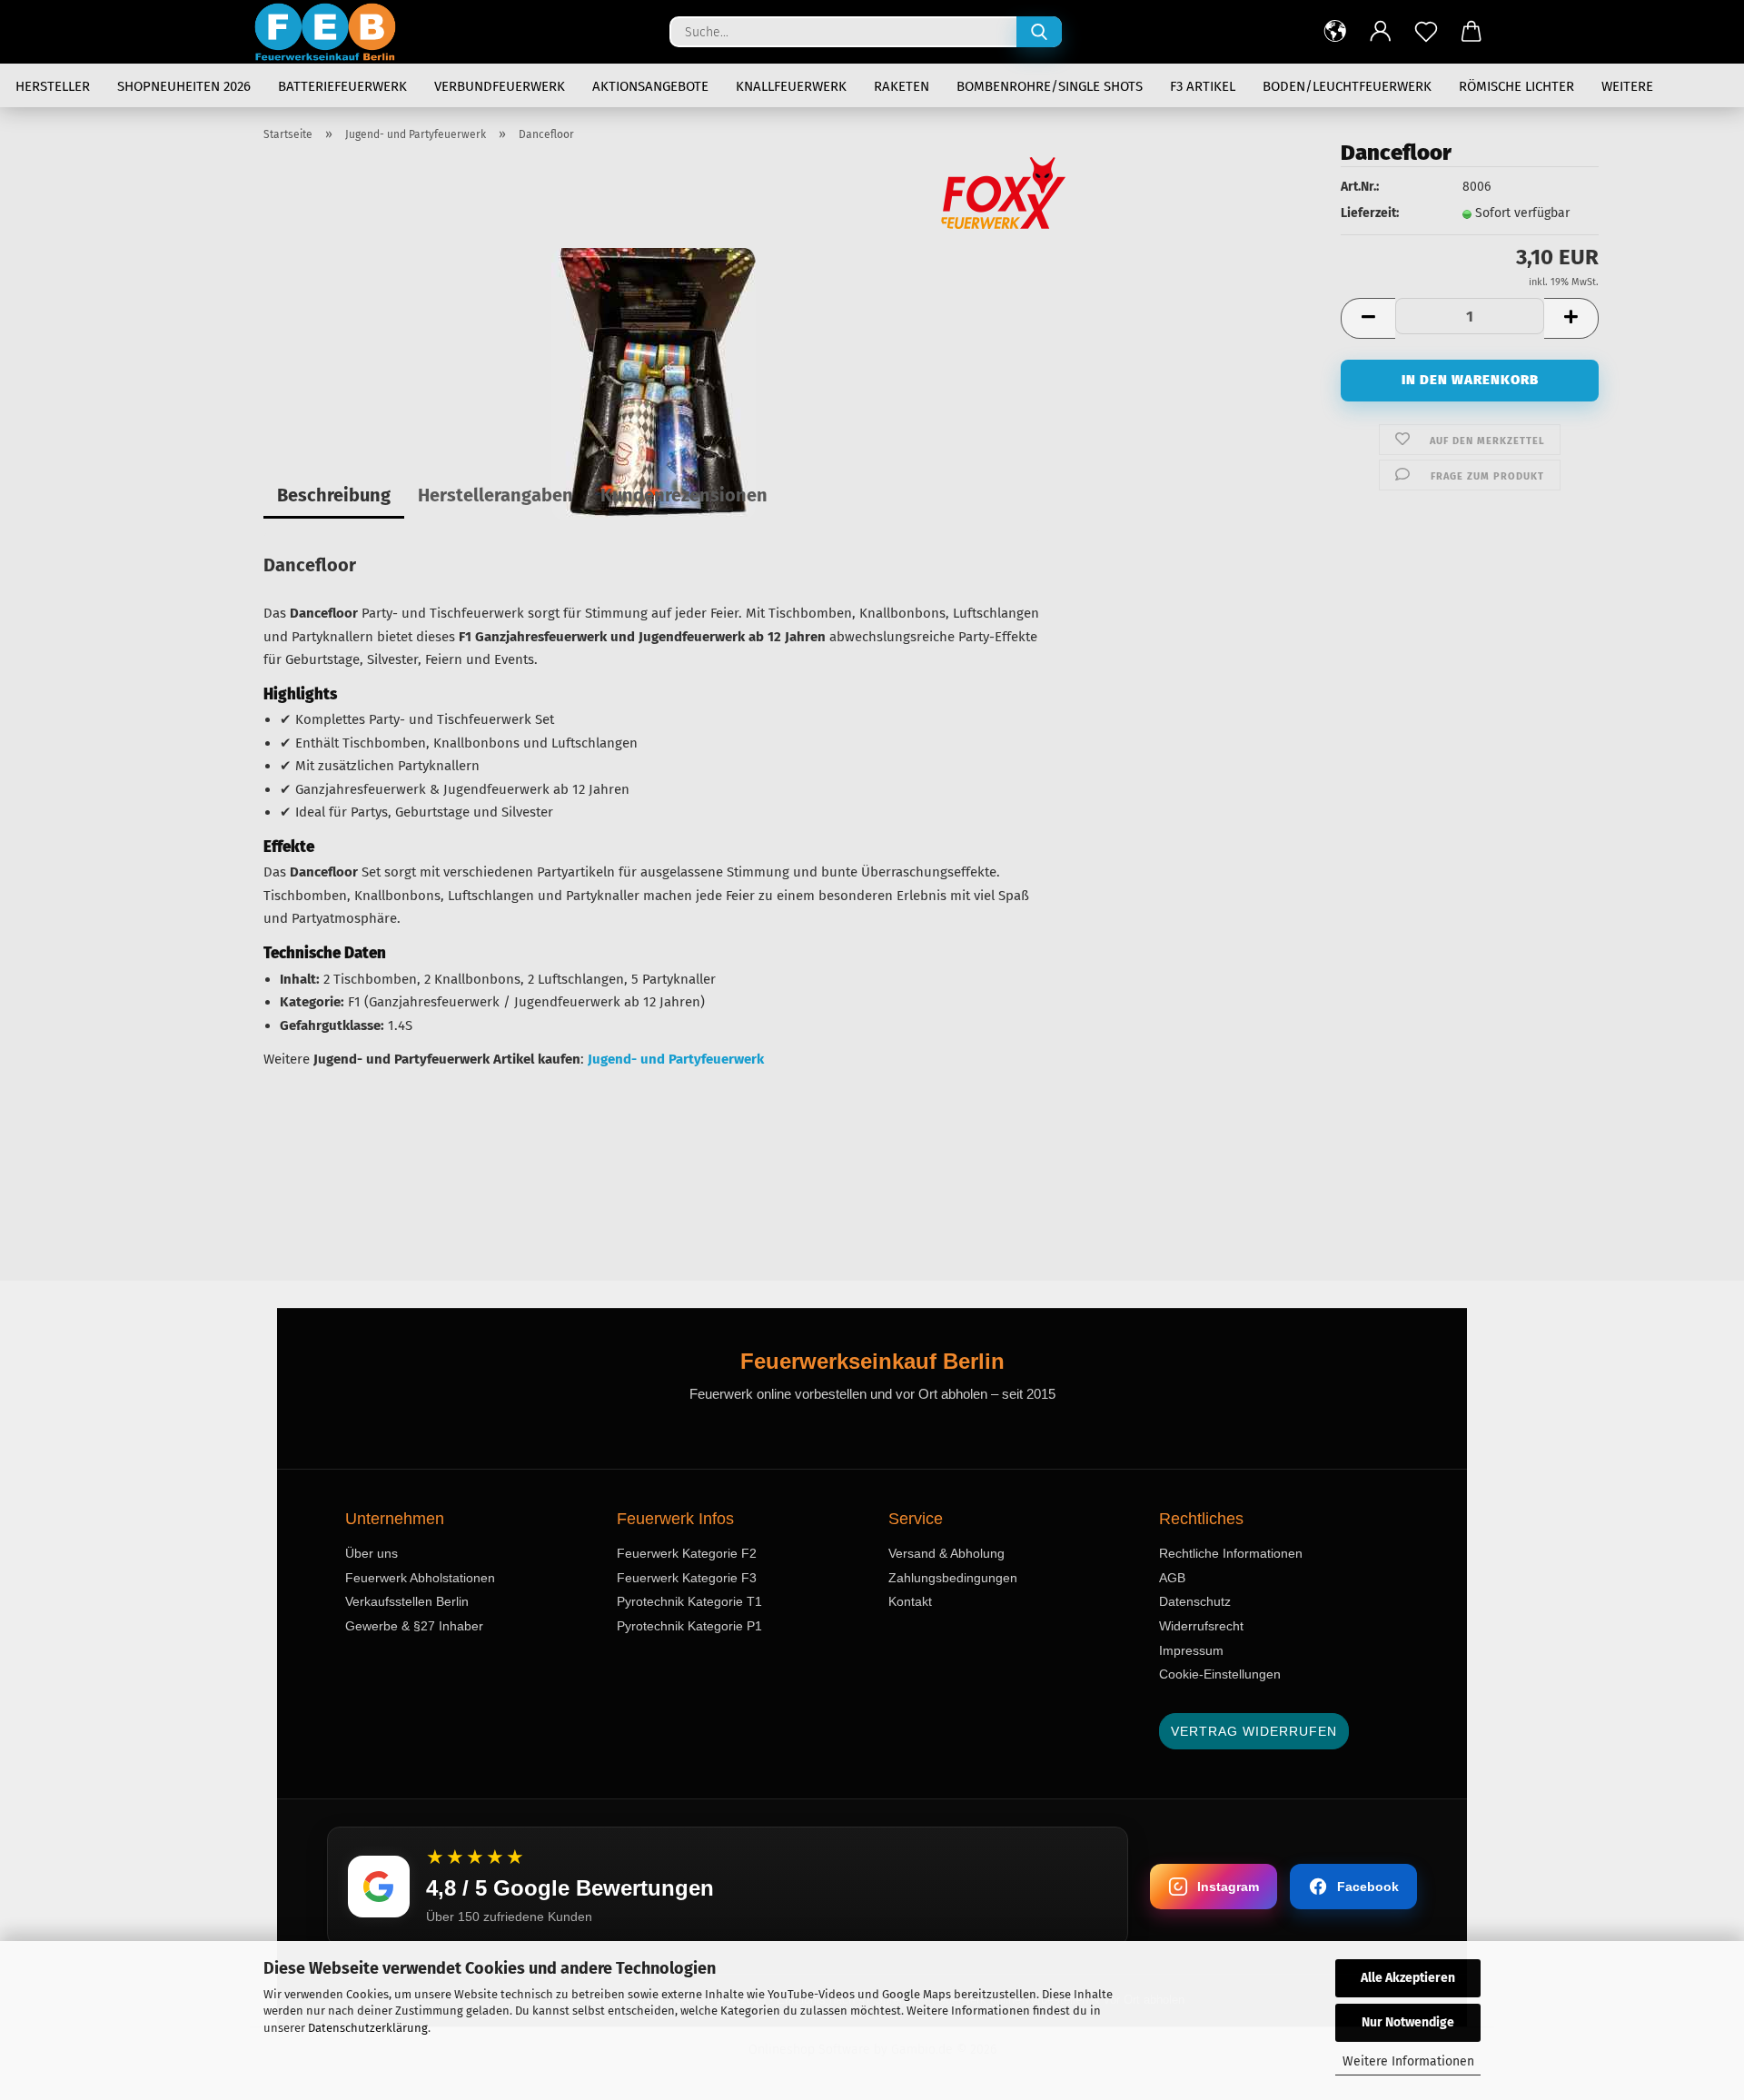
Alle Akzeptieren (1408, 1978)
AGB (1172, 1578)
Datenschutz (1195, 1601)
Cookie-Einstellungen (1220, 1674)
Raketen (902, 86)
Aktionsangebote (650, 86)
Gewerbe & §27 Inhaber (414, 1626)
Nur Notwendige (1408, 2022)
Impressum (1191, 1650)
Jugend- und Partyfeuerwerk (676, 1059)
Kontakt (910, 1601)
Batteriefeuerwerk (342, 86)
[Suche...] (1039, 32)
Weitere (1627, 86)
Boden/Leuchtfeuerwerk (1347, 86)
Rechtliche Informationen (1231, 1553)
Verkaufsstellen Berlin (407, 1601)
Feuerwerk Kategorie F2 (687, 1553)
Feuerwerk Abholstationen (420, 1578)
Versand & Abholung (946, 1553)
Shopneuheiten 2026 (184, 86)
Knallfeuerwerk (791, 86)
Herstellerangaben (495, 495)
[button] (1335, 32)
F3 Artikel (1203, 86)
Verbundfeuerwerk (500, 86)
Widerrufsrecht (1201, 1626)
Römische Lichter (1516, 86)
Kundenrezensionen (684, 495)
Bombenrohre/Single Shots (1050, 86)
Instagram (1228, 1887)
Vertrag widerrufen (1254, 1731)
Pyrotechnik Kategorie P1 (689, 1626)
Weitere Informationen (1408, 2061)
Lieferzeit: (1370, 213)
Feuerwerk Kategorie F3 (687, 1578)
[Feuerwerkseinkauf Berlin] (332, 32)
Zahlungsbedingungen (953, 1578)
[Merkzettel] (1426, 32)
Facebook (1368, 1887)
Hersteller (53, 86)
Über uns (372, 1553)
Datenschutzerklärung (368, 2028)
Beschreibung (334, 495)
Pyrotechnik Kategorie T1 (689, 1601)
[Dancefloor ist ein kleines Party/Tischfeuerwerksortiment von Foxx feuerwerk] (654, 384)
